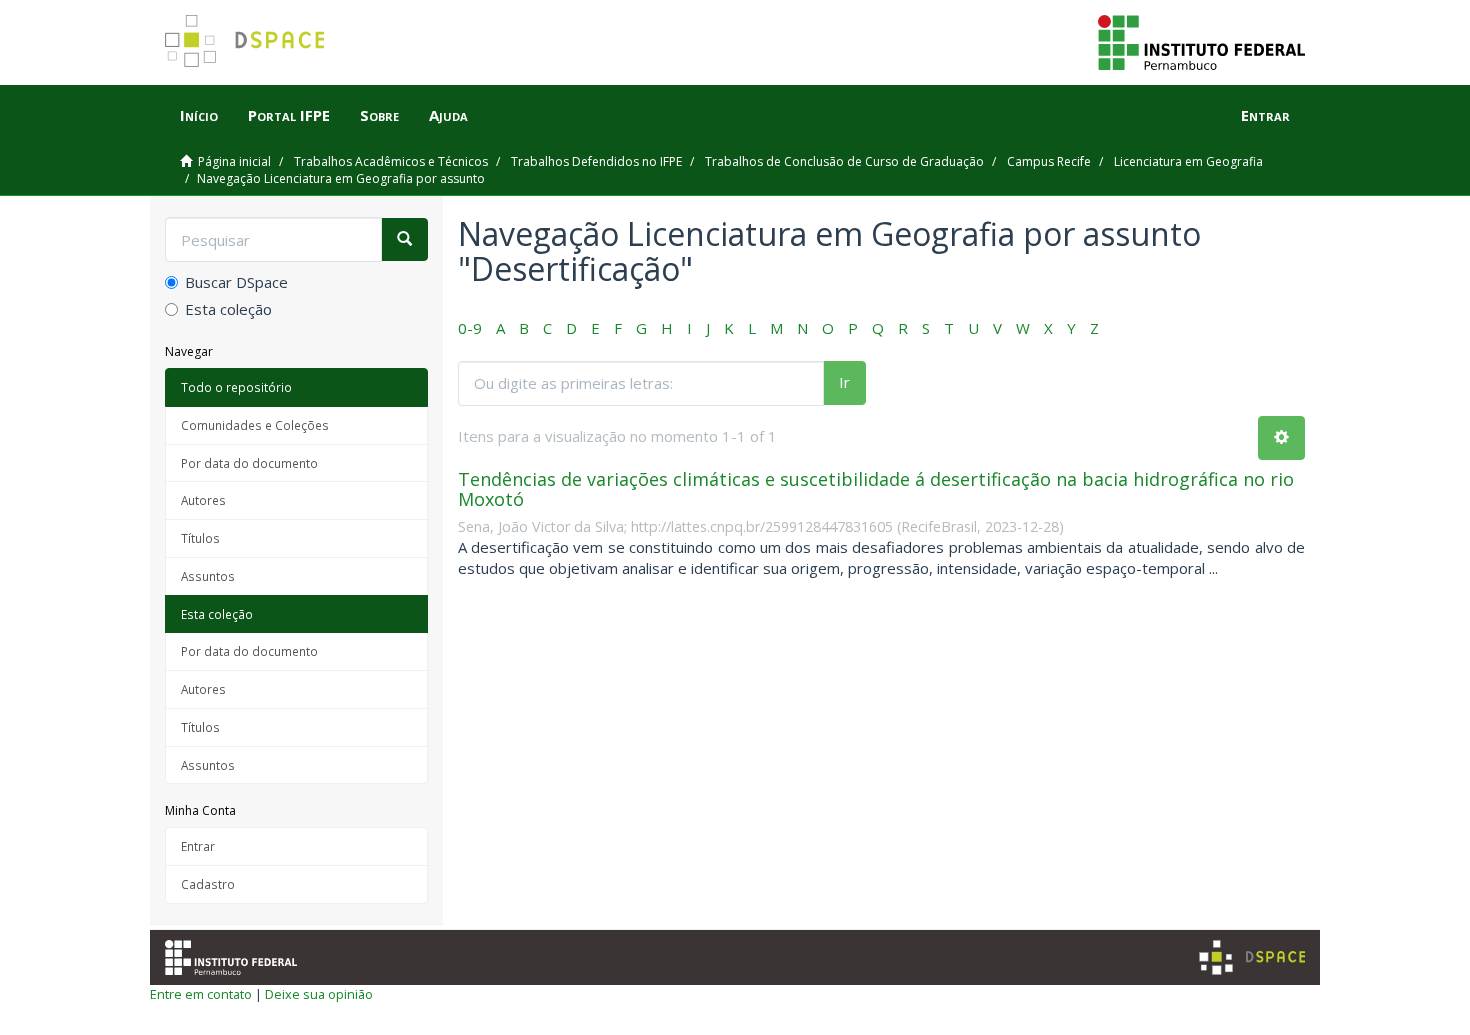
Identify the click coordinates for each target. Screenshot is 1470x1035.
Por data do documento (249, 463)
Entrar (198, 846)
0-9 (470, 328)
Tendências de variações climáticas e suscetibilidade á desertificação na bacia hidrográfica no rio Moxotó (876, 489)
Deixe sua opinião (319, 994)
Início (199, 115)
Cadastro (208, 884)
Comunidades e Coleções (255, 425)
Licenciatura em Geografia (1188, 161)
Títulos (200, 538)
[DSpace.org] (1252, 957)
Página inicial (234, 161)
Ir (844, 382)
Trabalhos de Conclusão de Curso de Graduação (844, 161)
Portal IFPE (289, 115)
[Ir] (404, 239)
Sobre (379, 115)
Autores (203, 500)
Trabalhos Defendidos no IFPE (596, 161)
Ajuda (448, 115)
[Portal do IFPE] (1201, 41)
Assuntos (208, 576)
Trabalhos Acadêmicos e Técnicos (391, 161)
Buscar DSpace (236, 282)
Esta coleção (228, 309)
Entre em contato (201, 994)
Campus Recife (1049, 161)
